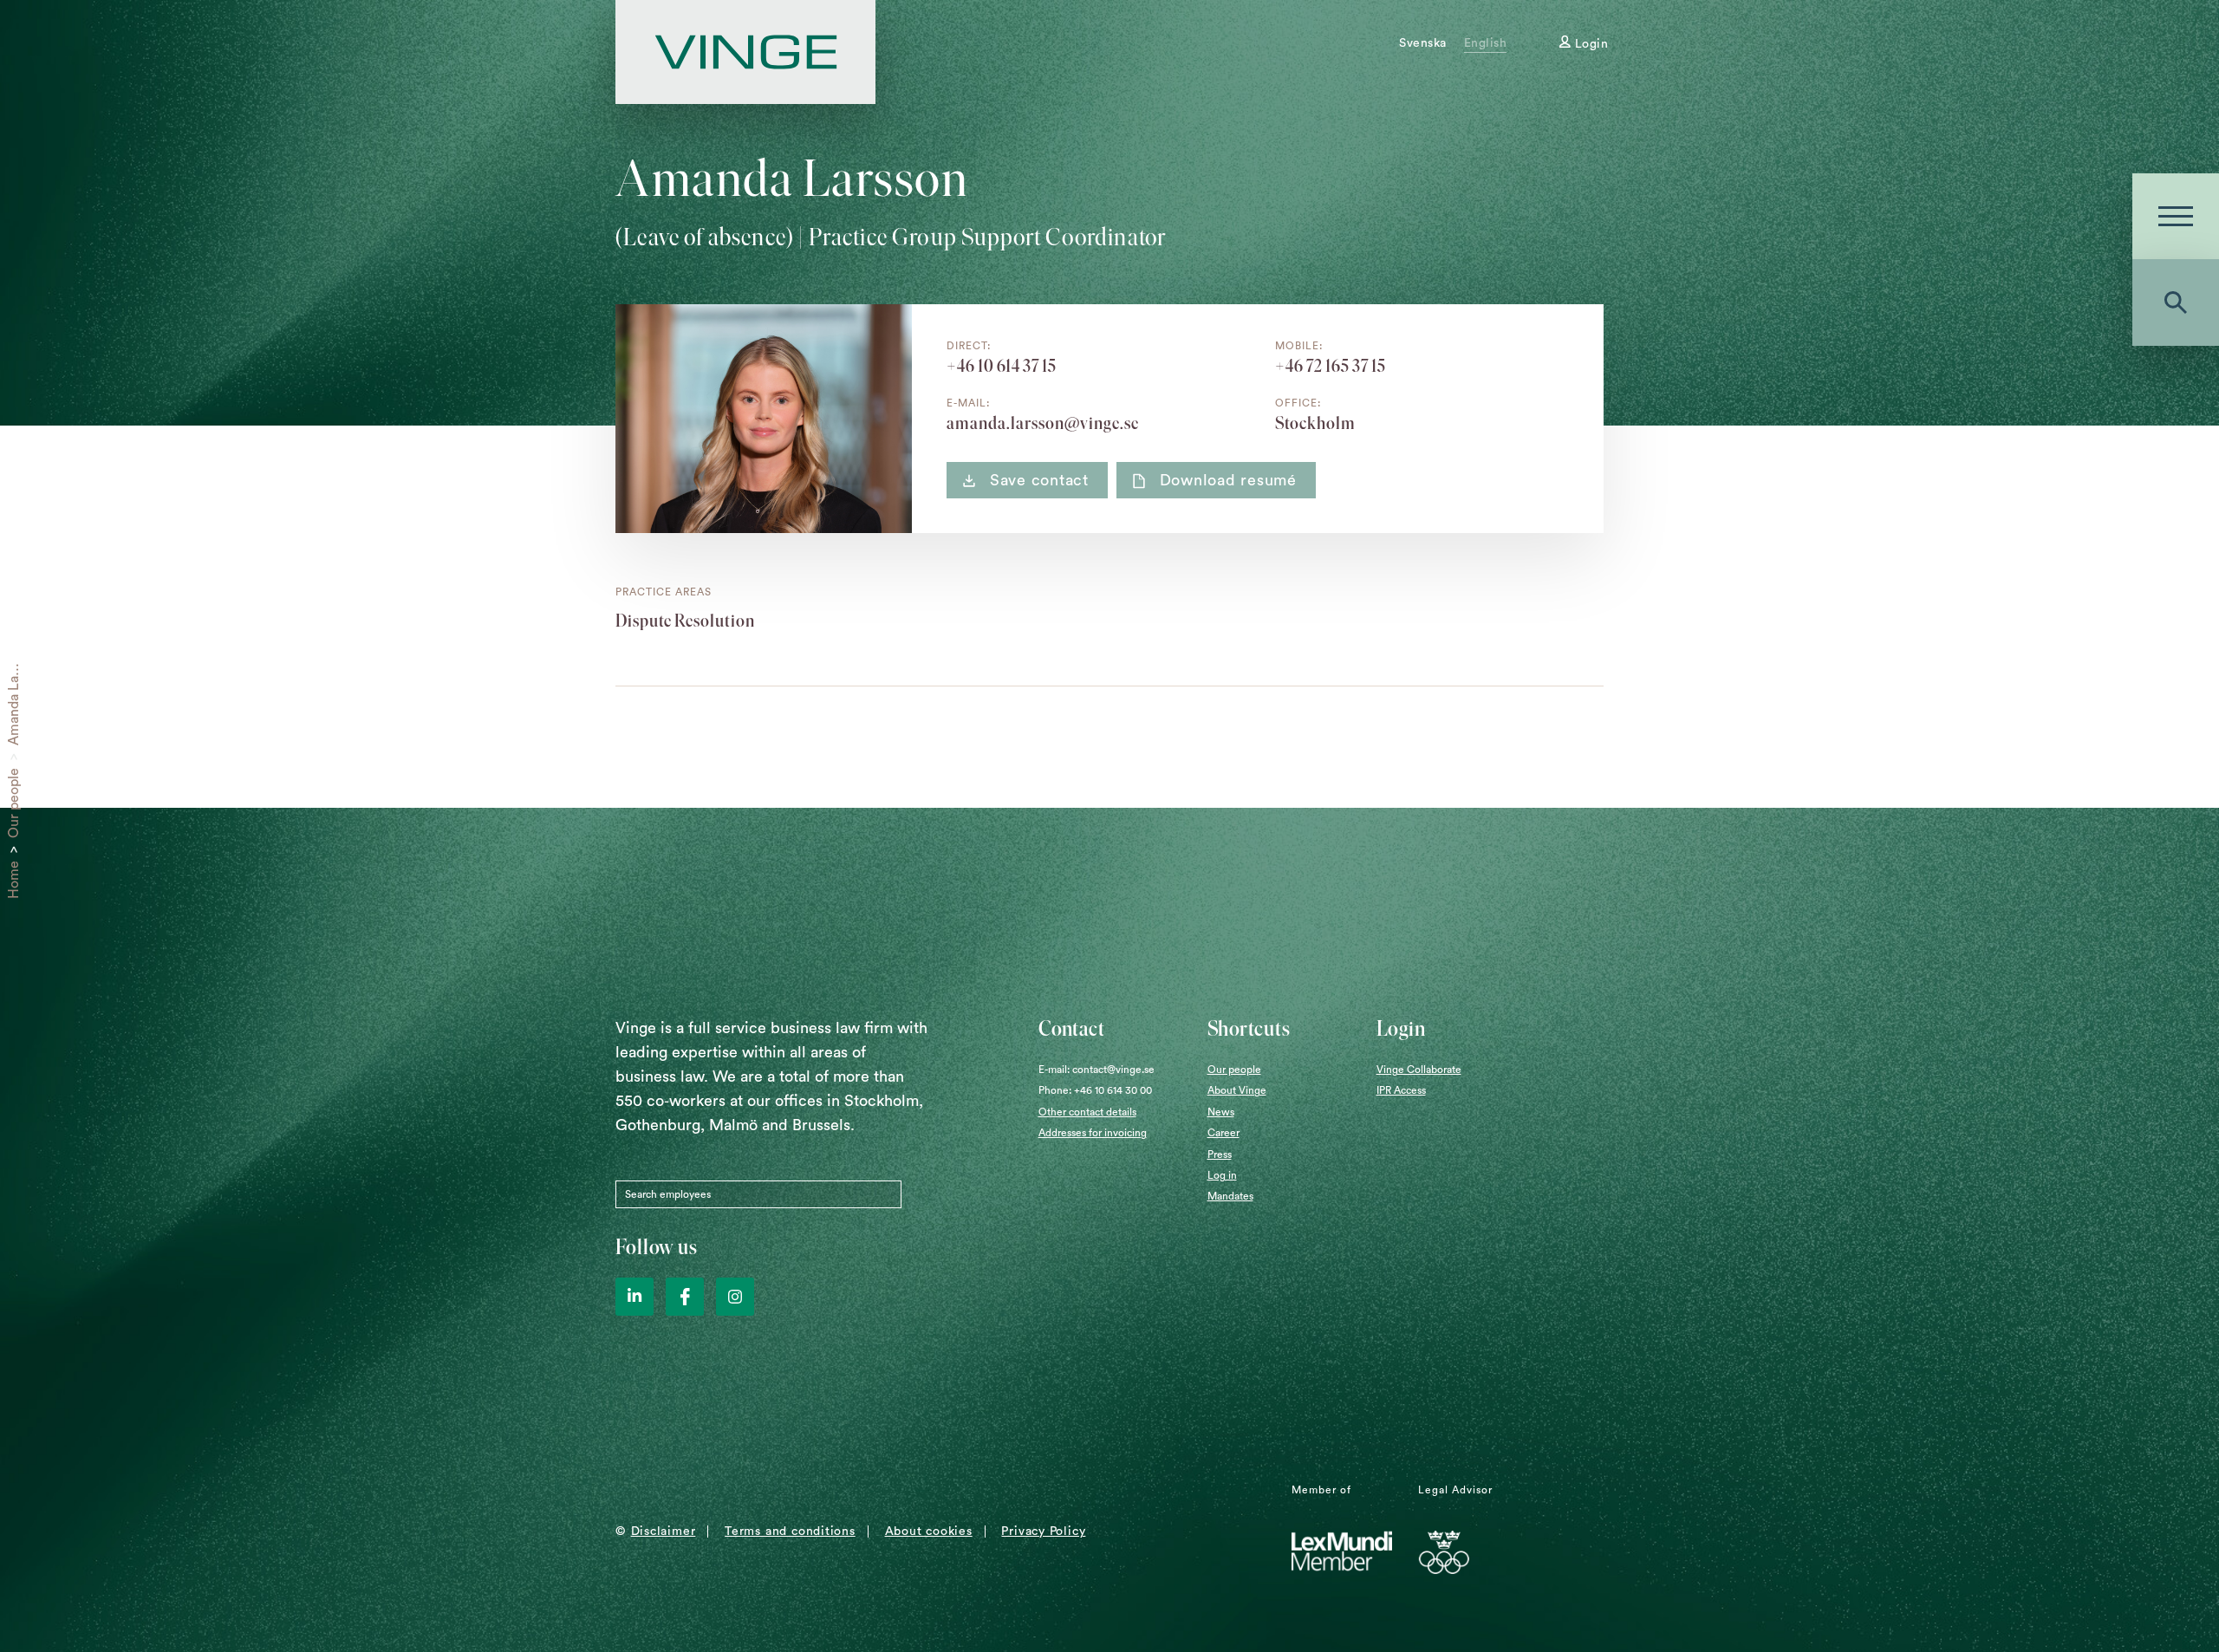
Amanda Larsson (14, 694)
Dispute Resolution (685, 621)
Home (14, 880)
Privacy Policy (1043, 1532)
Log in (1222, 1175)
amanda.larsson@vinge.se (1043, 423)
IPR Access (1401, 1090)
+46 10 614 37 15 (1002, 366)
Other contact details (1087, 1112)
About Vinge (1237, 1090)
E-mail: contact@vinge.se (1096, 1070)
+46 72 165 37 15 (1331, 366)
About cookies (929, 1532)
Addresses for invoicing (1093, 1133)
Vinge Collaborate (1419, 1070)
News (1221, 1112)
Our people (14, 803)
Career (1223, 1133)
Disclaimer (664, 1532)
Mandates (1230, 1196)
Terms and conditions (790, 1532)
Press (1220, 1154)
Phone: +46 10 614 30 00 (1095, 1090)
